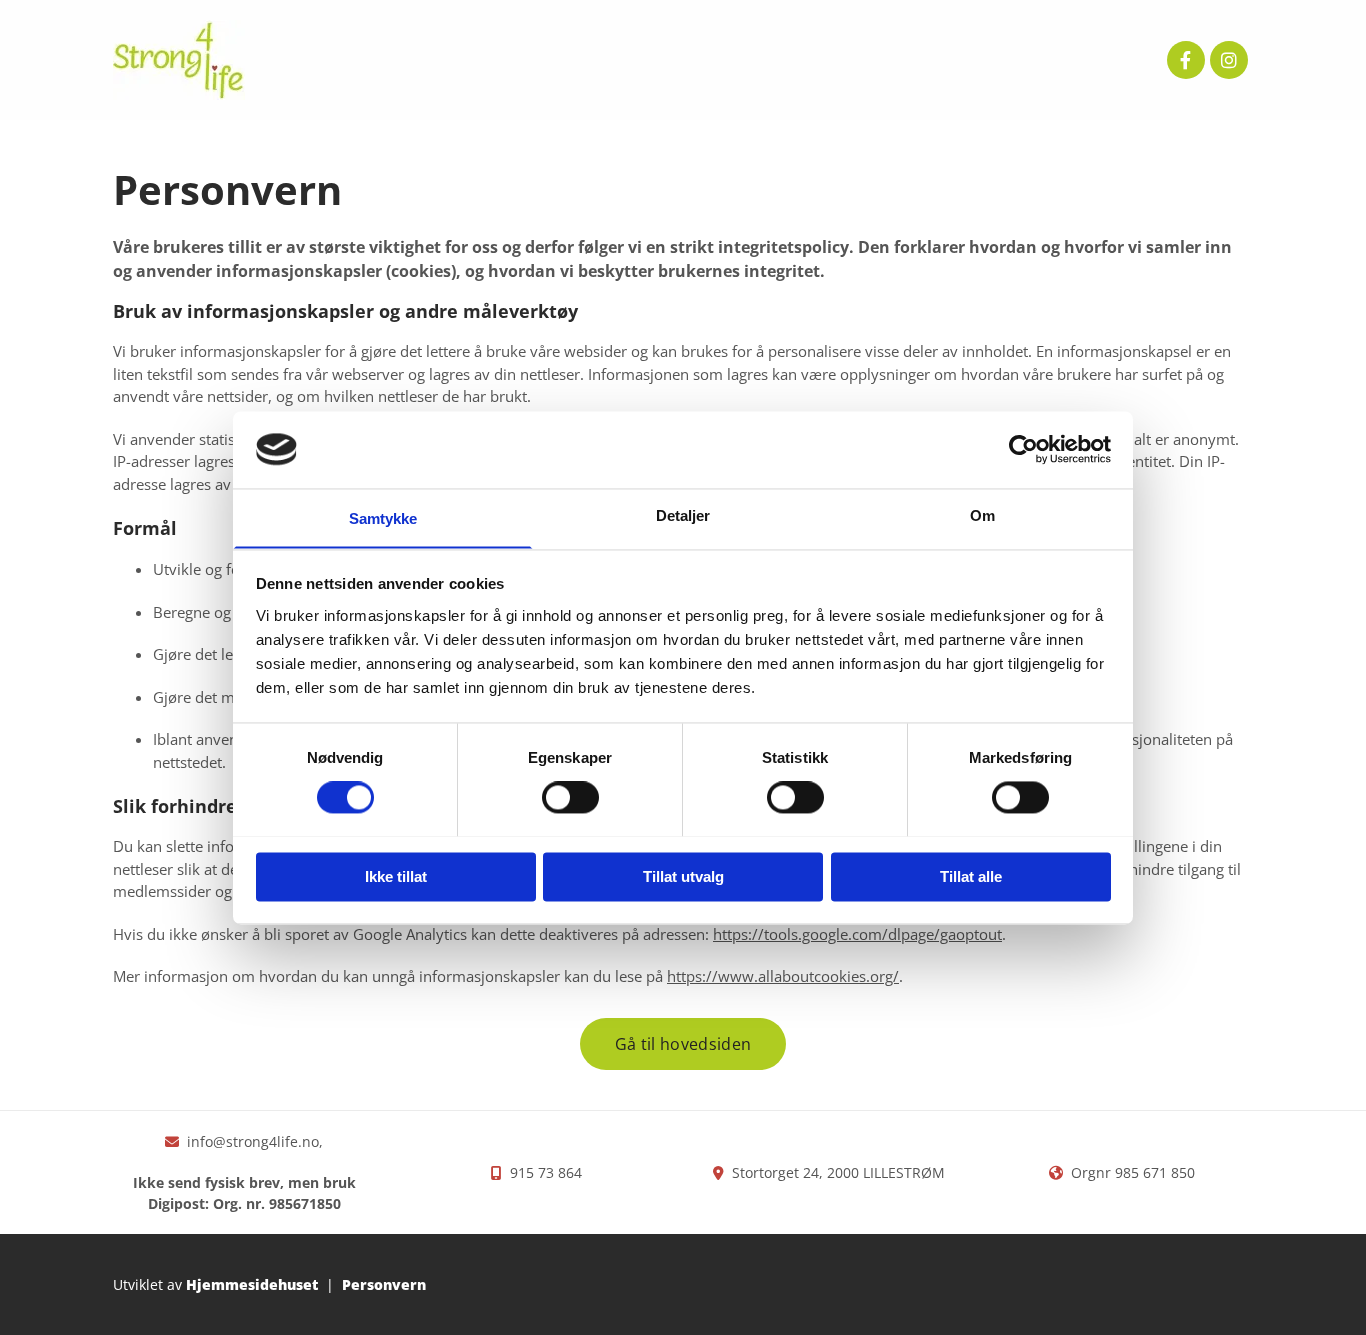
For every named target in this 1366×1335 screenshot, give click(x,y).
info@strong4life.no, (255, 1141)
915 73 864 (546, 1172)
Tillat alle (971, 876)
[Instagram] (1229, 60)
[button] (683, 1044)
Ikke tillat (396, 876)
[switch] (570, 797)
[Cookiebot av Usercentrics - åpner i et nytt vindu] (1023, 449)
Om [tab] (982, 515)
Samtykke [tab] (383, 518)
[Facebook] (1186, 60)
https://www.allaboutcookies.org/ (783, 976)
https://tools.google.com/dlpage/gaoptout (857, 934)
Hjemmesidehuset (252, 1284)
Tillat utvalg (683, 876)
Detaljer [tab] (683, 515)
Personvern (384, 1284)
